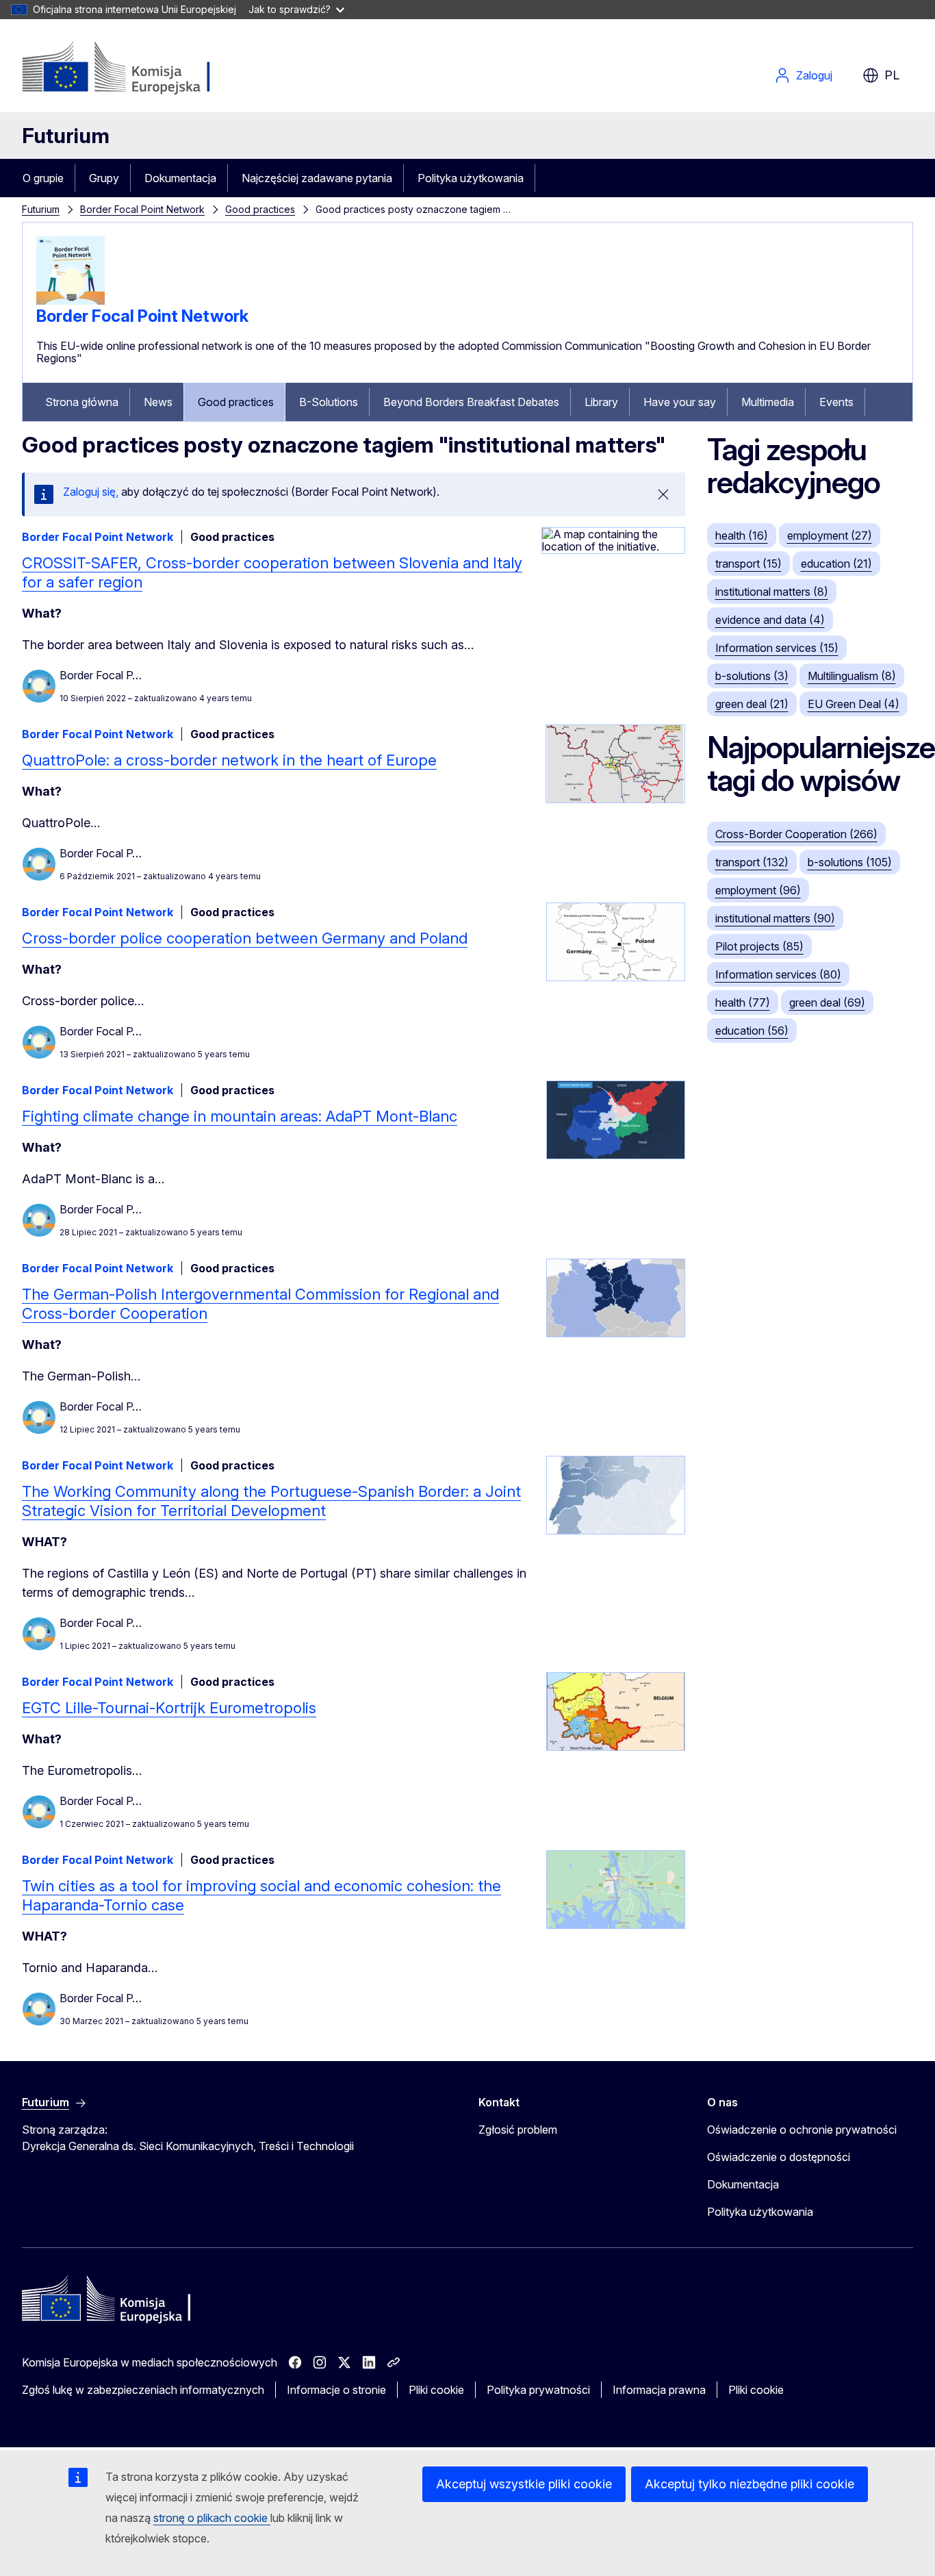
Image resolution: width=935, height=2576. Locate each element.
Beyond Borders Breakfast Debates (471, 402)
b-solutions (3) (752, 676)
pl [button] (892, 75)
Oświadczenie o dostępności (779, 2157)
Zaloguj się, (91, 492)
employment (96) (758, 890)
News (158, 402)
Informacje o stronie (336, 2390)
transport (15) (748, 564)
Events (836, 402)
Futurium (66, 136)
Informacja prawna (659, 2390)
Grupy (104, 178)
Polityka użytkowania (471, 178)
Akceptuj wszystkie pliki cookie (524, 2484)
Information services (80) (778, 974)
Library (601, 402)
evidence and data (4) (770, 620)
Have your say (680, 402)
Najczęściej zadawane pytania (317, 178)
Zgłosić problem (518, 2130)
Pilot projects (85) (759, 946)
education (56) (752, 1031)
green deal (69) (827, 1002)
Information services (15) (777, 648)
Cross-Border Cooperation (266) (796, 834)
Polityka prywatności (538, 2390)
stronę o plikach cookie (212, 2518)
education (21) (836, 564)
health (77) (743, 1002)
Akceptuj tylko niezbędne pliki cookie (750, 2484)
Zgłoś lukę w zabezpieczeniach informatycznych (143, 2390)
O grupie (43, 178)
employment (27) (830, 535)
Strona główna (82, 402)
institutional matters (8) (772, 592)
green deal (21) (752, 704)
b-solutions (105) (850, 862)
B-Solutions (329, 402)
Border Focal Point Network (142, 209)
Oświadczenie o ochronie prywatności (802, 2130)
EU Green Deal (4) (854, 704)
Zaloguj (814, 75)
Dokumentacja (180, 178)
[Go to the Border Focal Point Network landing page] (71, 301)
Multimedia (768, 402)
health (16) (742, 535)
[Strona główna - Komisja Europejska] (132, 68)
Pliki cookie (436, 2390)
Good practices (260, 209)
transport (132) (752, 862)
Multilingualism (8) (852, 676)
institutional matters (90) (775, 918)
